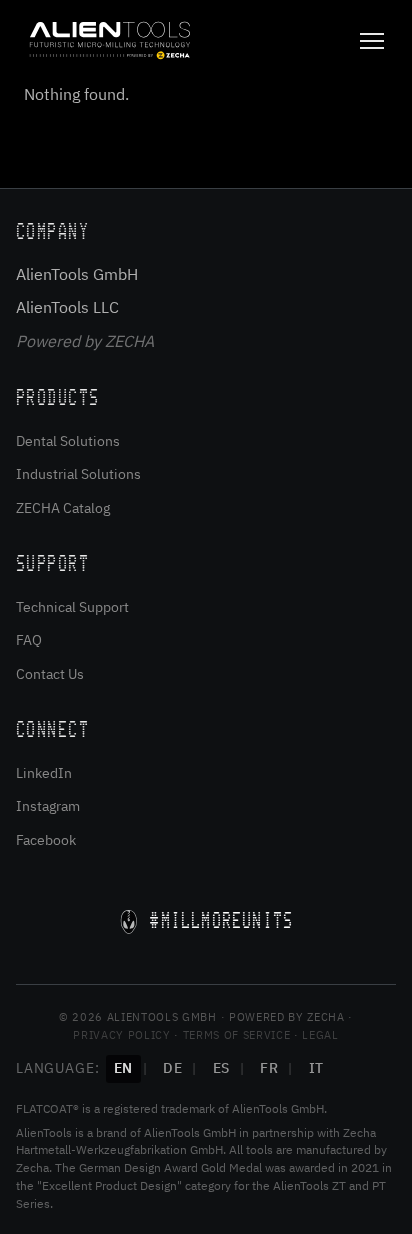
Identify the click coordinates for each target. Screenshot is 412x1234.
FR (269, 1068)
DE (172, 1068)
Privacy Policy (121, 1035)
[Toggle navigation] (372, 41)
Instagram (48, 806)
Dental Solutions (68, 441)
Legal (320, 1035)
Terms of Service (237, 1035)
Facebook (46, 840)
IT (316, 1068)
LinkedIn (44, 773)
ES (221, 1068)
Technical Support (72, 607)
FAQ (29, 640)
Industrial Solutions (78, 474)
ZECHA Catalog (63, 508)
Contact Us (50, 674)
